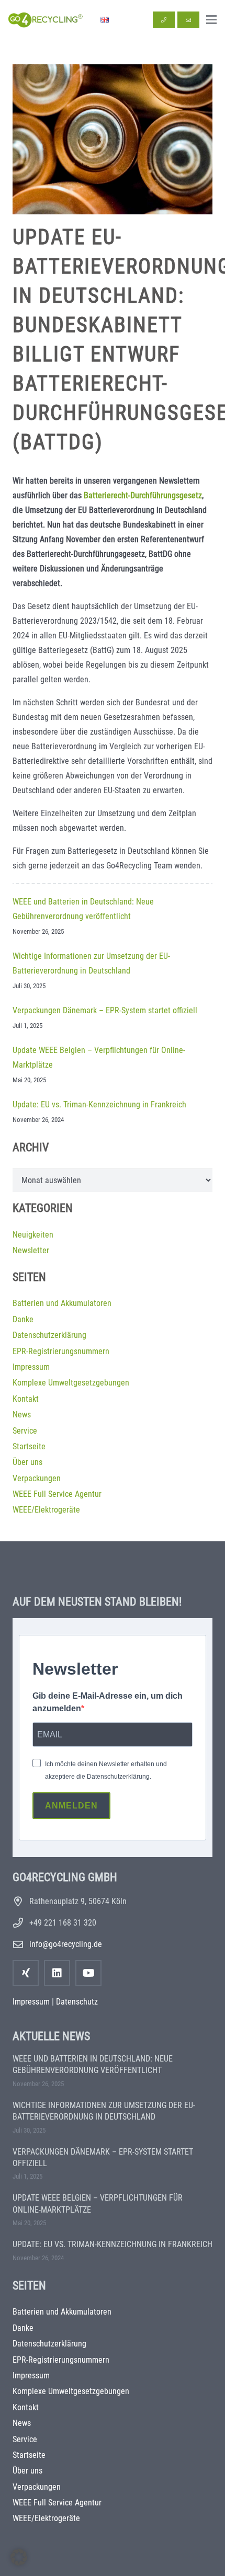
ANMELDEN (71, 1806)
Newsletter (31, 1250)
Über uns (27, 1462)
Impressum (31, 1367)
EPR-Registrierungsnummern (61, 1351)
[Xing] (26, 1973)
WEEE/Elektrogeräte (46, 1510)
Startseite (29, 1446)
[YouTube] (88, 1973)
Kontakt (26, 1399)
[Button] (164, 20)
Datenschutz (77, 2002)
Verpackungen (37, 1478)
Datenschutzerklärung (49, 1335)
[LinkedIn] (57, 1973)
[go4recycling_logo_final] (44, 20)
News (22, 1415)
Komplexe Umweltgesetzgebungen (71, 1383)
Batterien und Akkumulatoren (62, 1303)
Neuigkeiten (33, 1235)
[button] (211, 20)
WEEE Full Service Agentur (57, 1494)
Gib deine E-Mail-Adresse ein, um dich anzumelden (108, 1702)
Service (25, 1431)
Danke (23, 1319)
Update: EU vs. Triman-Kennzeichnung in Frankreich (99, 1104)
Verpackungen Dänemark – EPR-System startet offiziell (105, 1010)
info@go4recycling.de (66, 1944)
